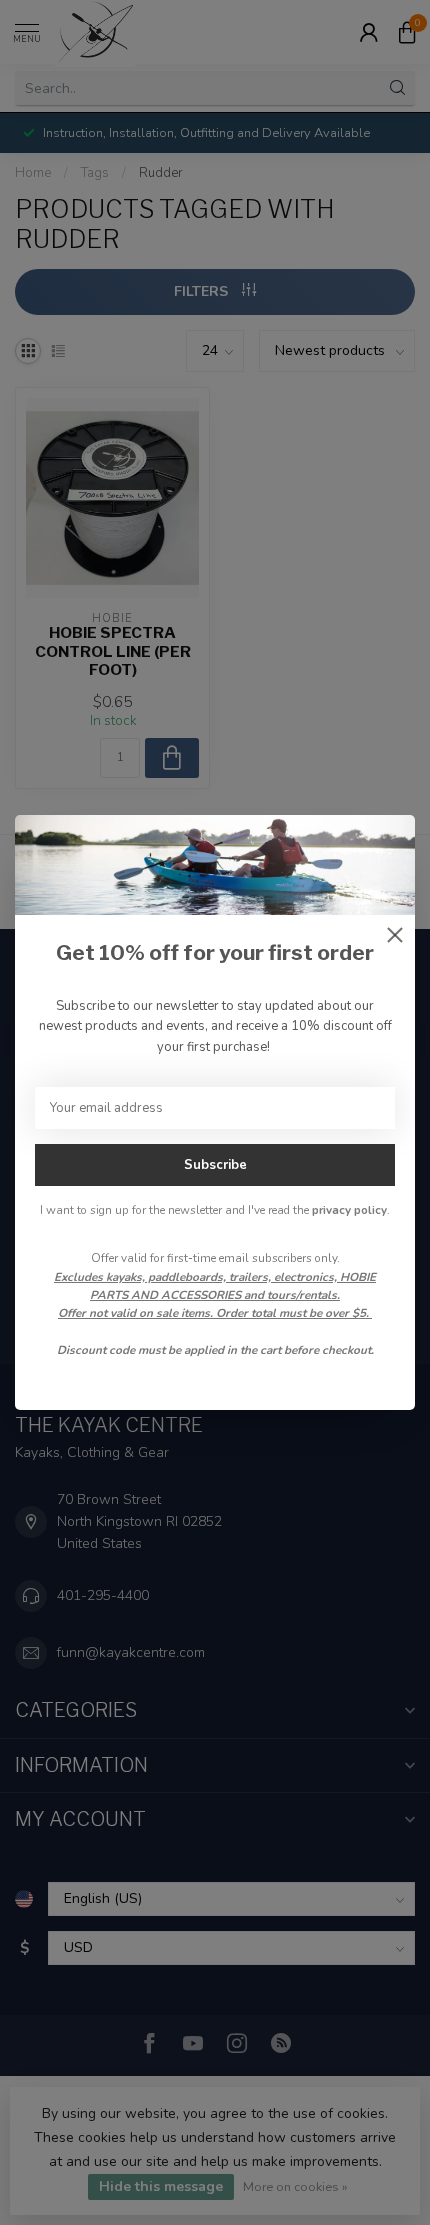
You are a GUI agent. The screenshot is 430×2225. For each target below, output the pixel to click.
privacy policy (349, 1210)
